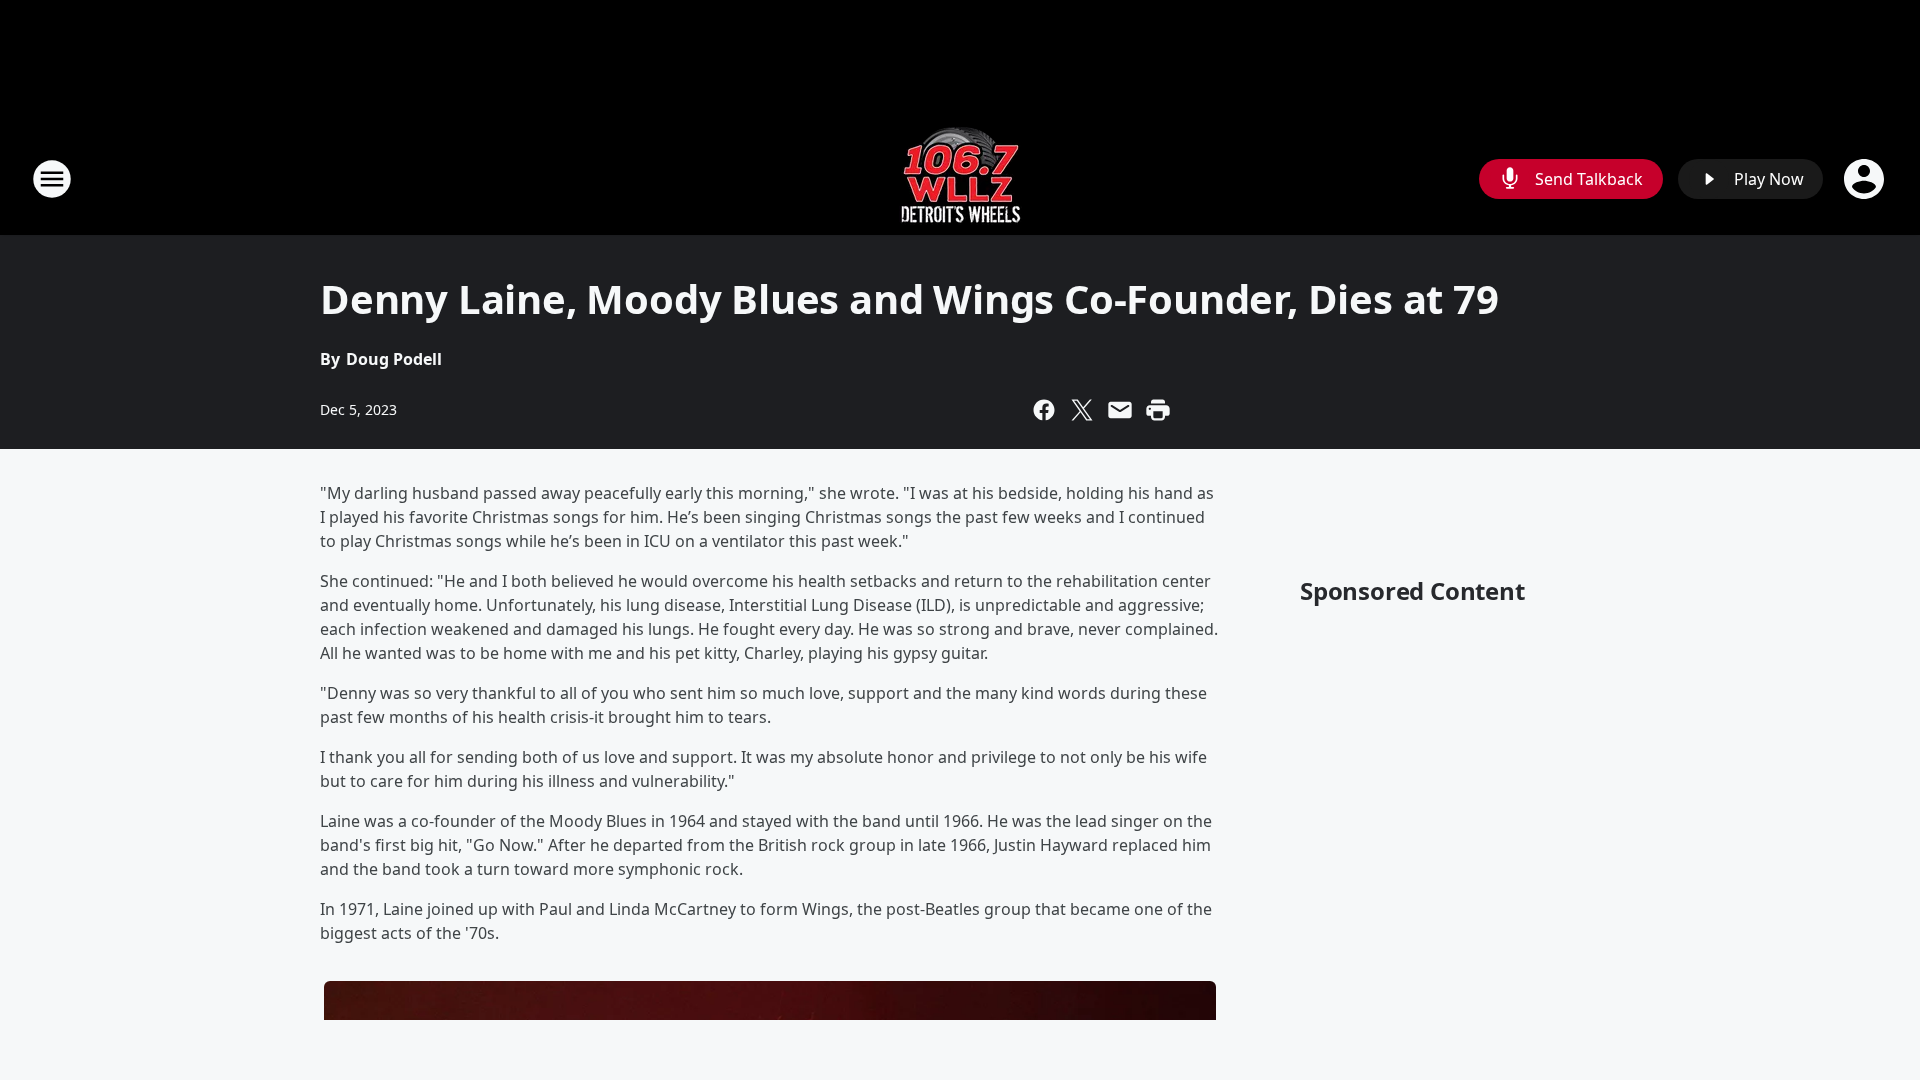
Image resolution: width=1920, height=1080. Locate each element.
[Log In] (1866, 179)
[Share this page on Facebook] (1044, 410)
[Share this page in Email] (1120, 410)
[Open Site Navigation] (52, 179)
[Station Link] (960, 178)
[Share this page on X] (1082, 410)
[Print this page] (1158, 410)
